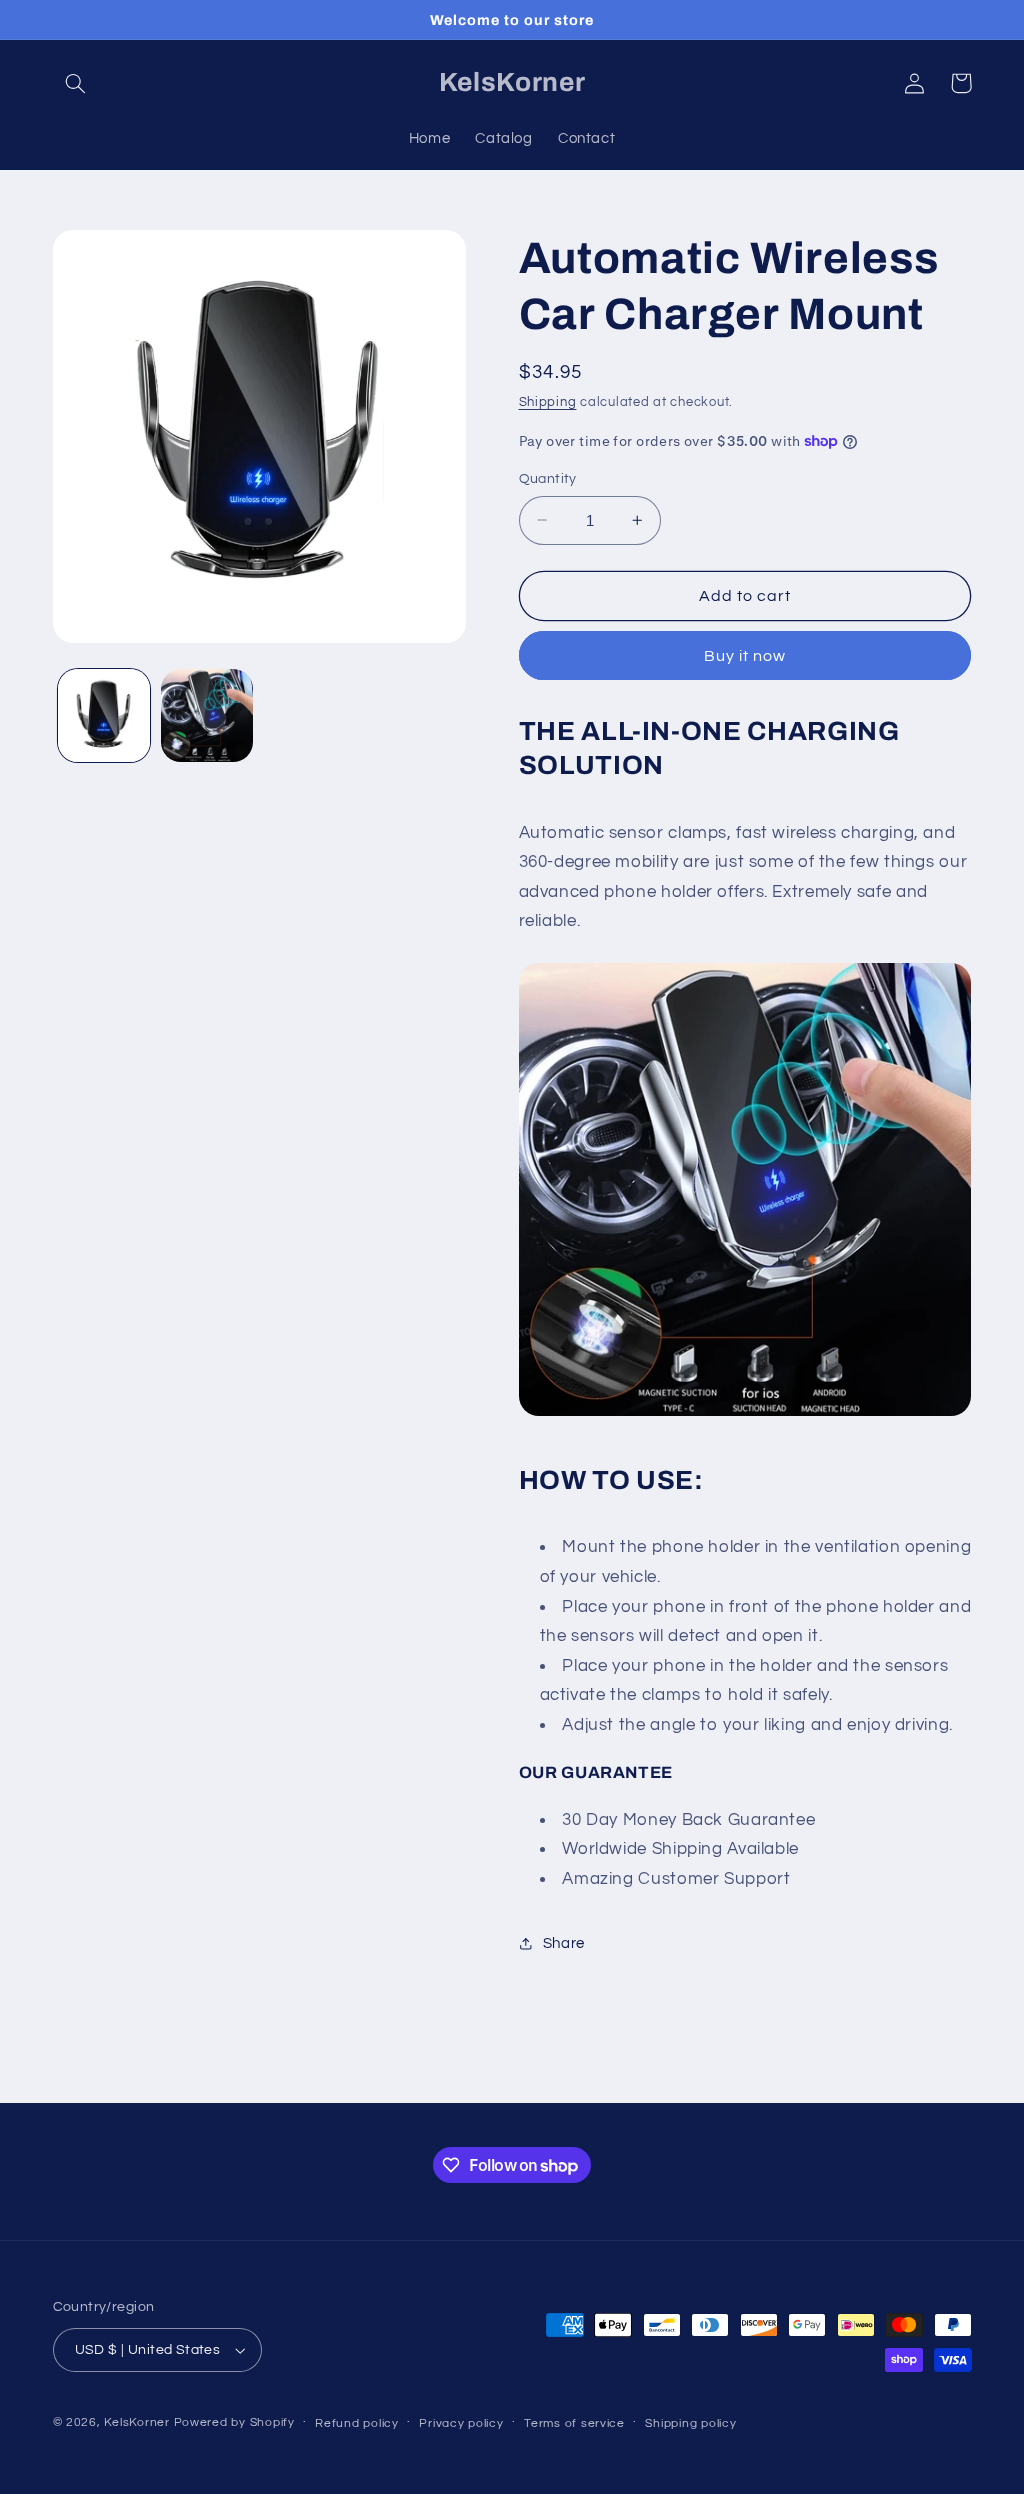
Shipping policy (690, 2423)
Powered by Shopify (234, 2422)
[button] (76, 83)
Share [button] (564, 1943)
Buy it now (745, 656)
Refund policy (357, 2423)
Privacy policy (461, 2423)
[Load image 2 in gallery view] (207, 715)
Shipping (548, 402)
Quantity (548, 479)
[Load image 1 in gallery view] (104, 715)
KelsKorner (136, 2422)
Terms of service (574, 2423)
